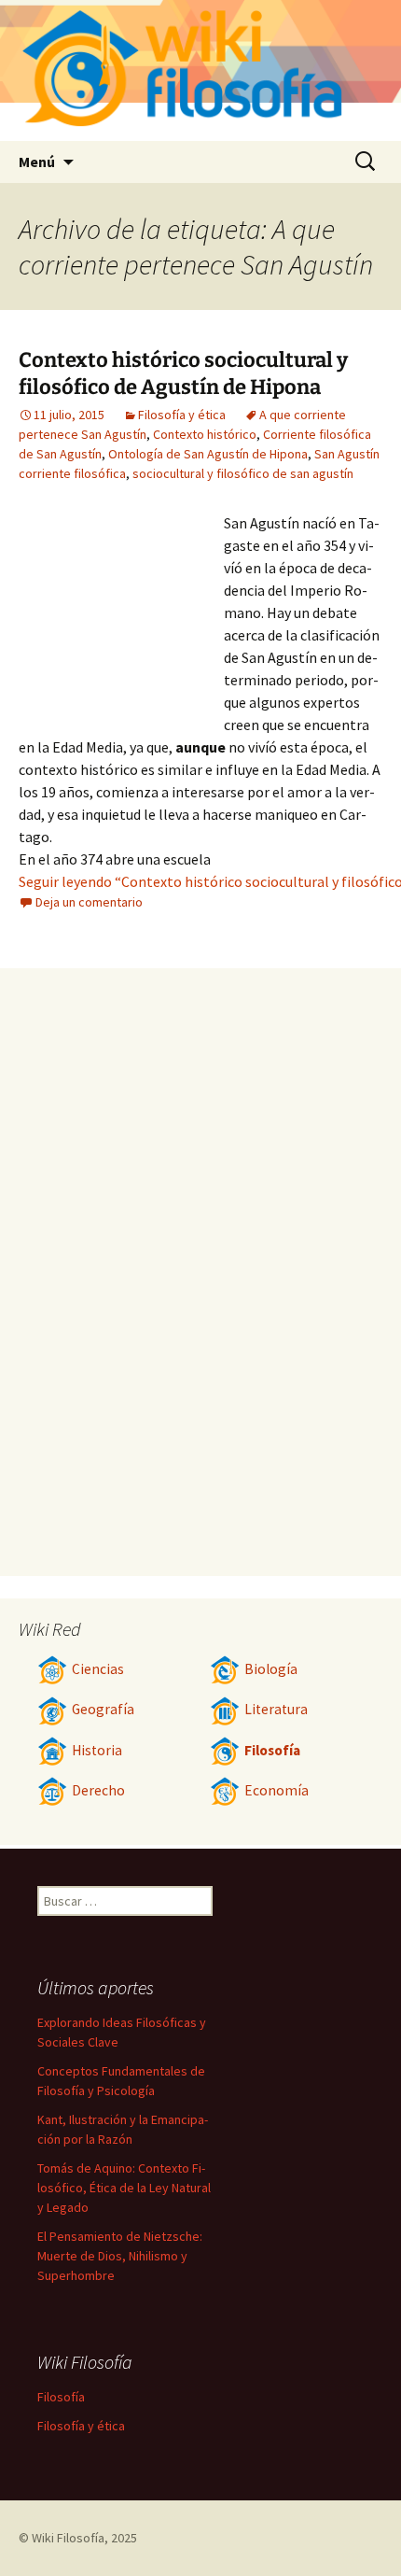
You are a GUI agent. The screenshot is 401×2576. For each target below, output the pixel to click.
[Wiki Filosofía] (200, 70)
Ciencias (98, 1669)
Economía (277, 1790)
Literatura (276, 1709)
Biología (271, 1669)
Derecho (98, 1790)
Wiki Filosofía (68, 2538)
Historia (97, 1750)
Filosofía (272, 1750)
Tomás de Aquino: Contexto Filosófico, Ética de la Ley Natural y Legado (124, 2188)
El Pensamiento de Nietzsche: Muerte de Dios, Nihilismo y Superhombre (120, 2256)
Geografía (103, 1709)
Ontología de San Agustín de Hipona (208, 454)
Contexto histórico (205, 434)
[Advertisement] (121, 614)
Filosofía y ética (182, 415)
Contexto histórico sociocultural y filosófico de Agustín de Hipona (183, 373)
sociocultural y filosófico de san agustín (243, 473)
